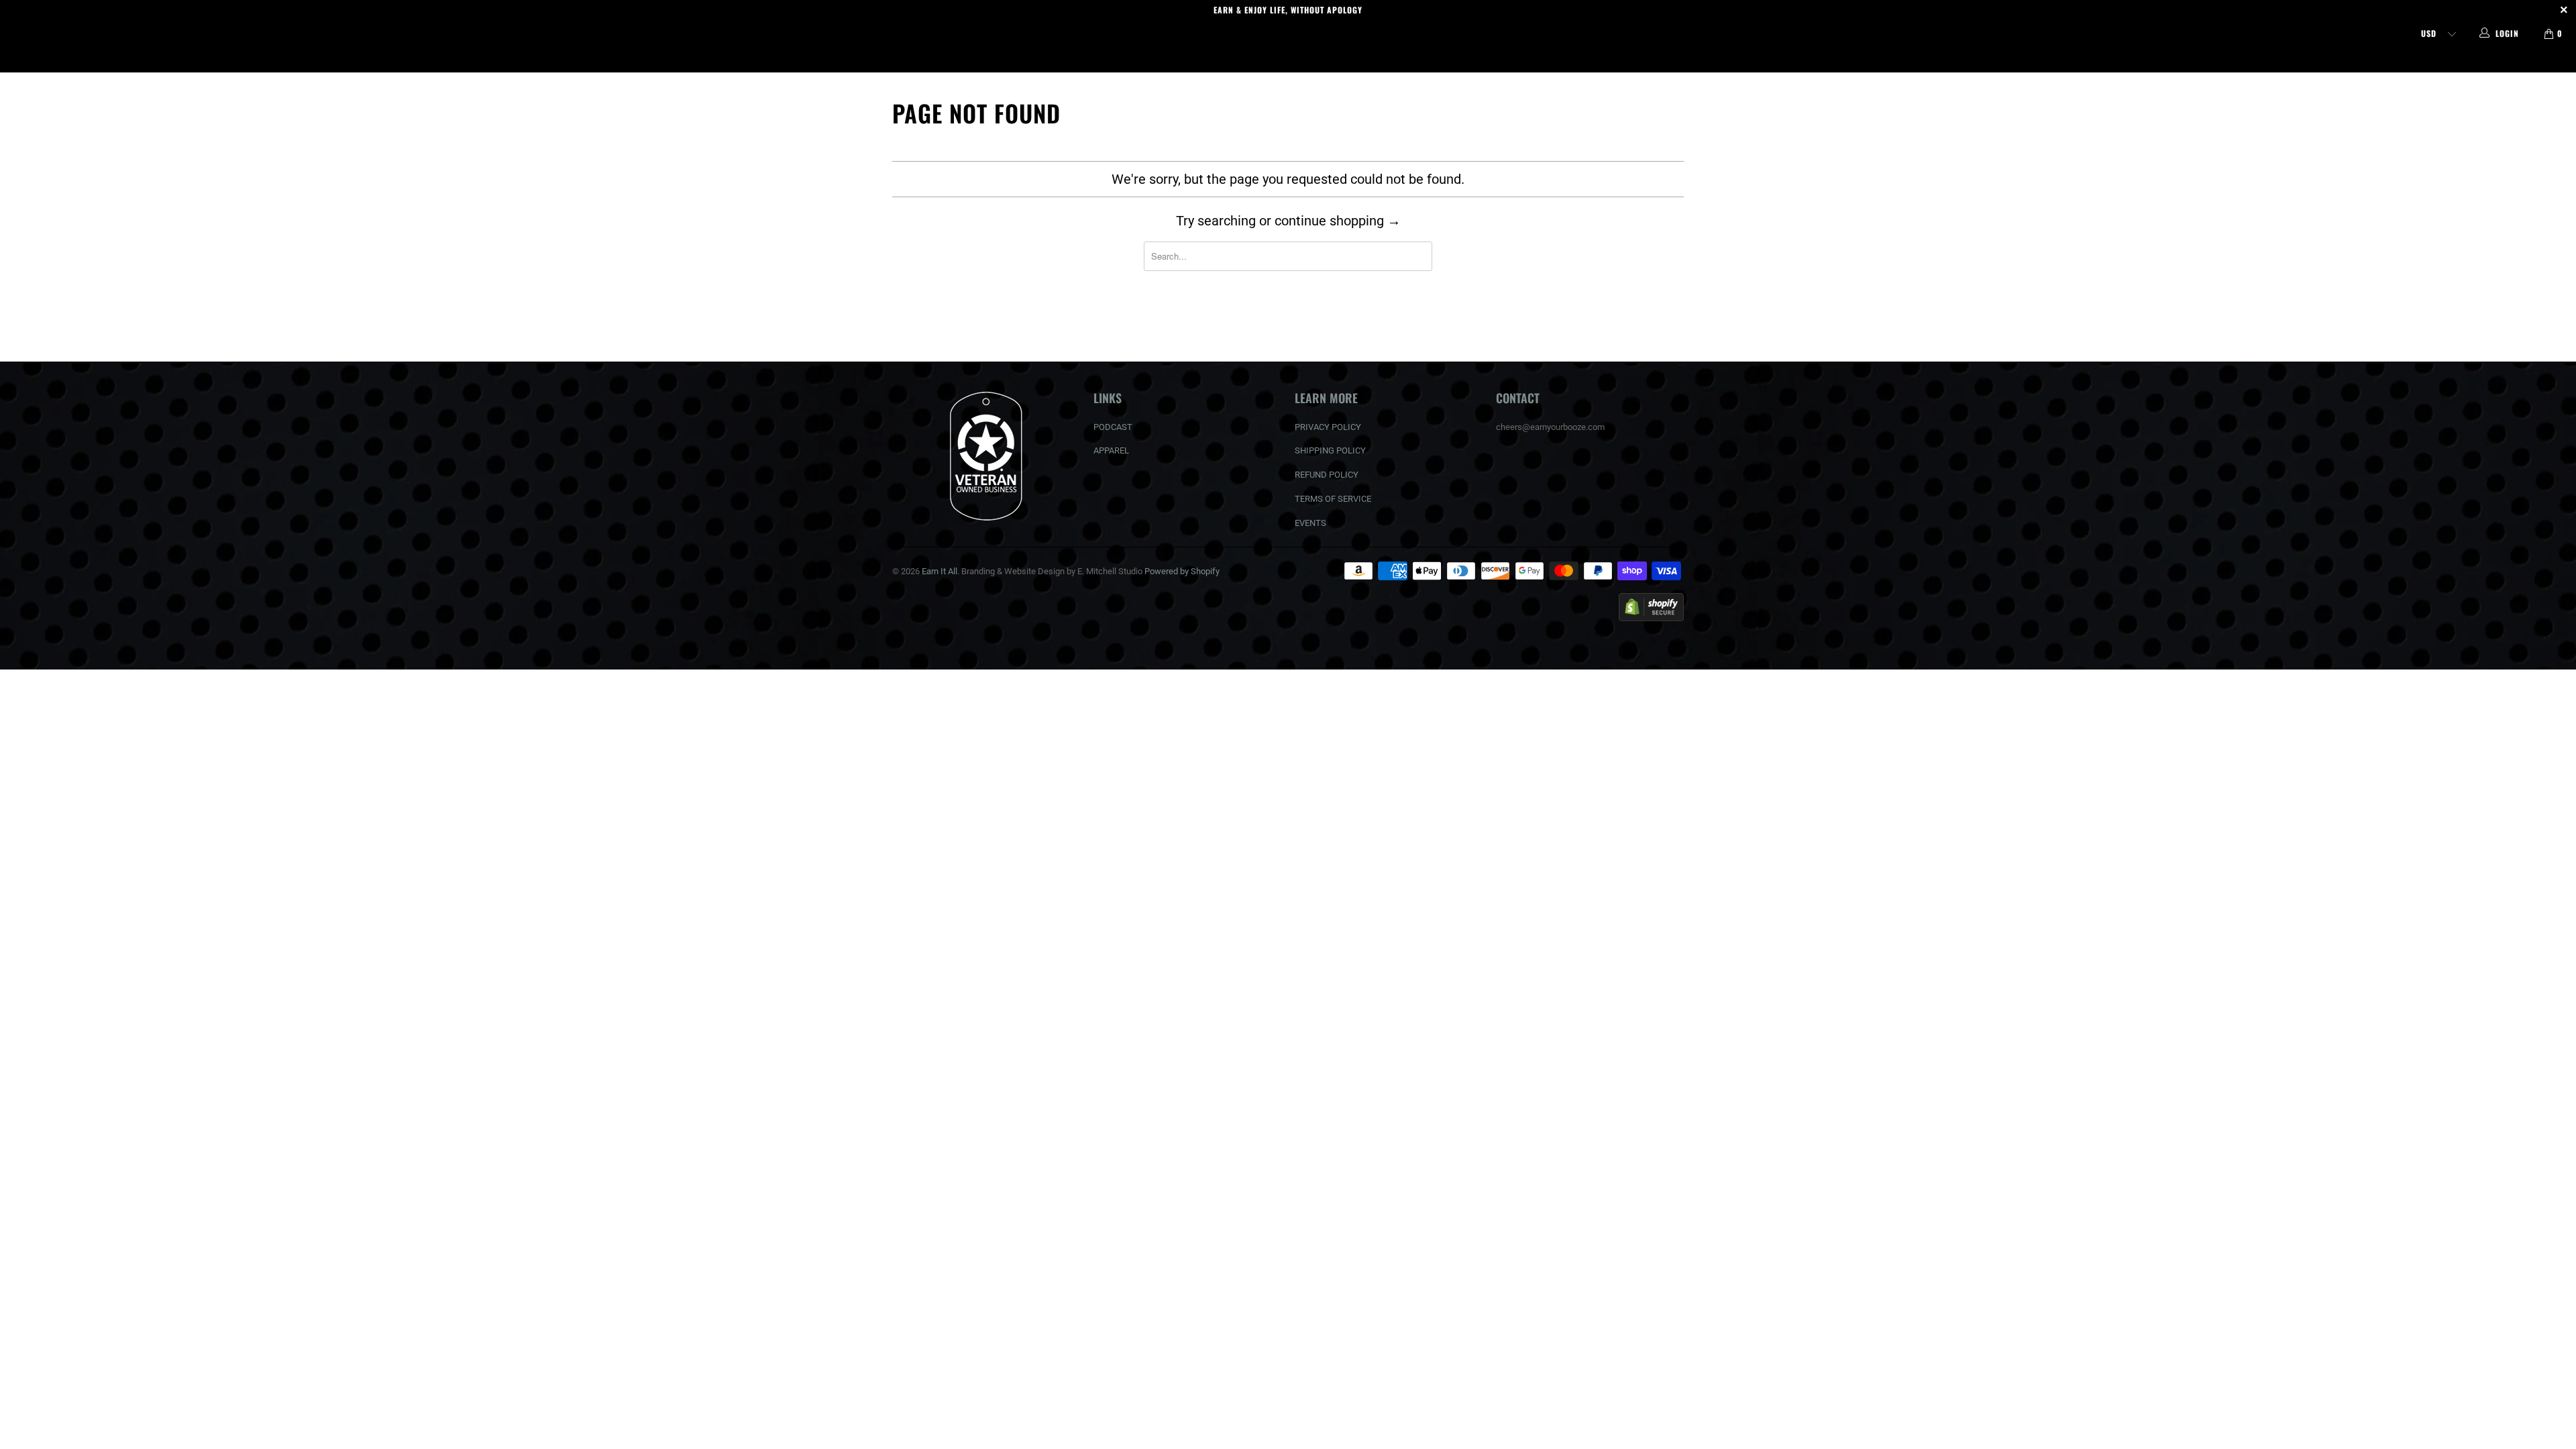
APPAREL (1111, 450)
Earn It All (1288, 60)
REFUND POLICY (1327, 475)
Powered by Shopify (1182, 571)
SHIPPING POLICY (1330, 450)
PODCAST (1113, 427)
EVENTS (1310, 523)
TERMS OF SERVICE (1333, 499)
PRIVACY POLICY (1328, 427)
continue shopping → (1338, 221)
